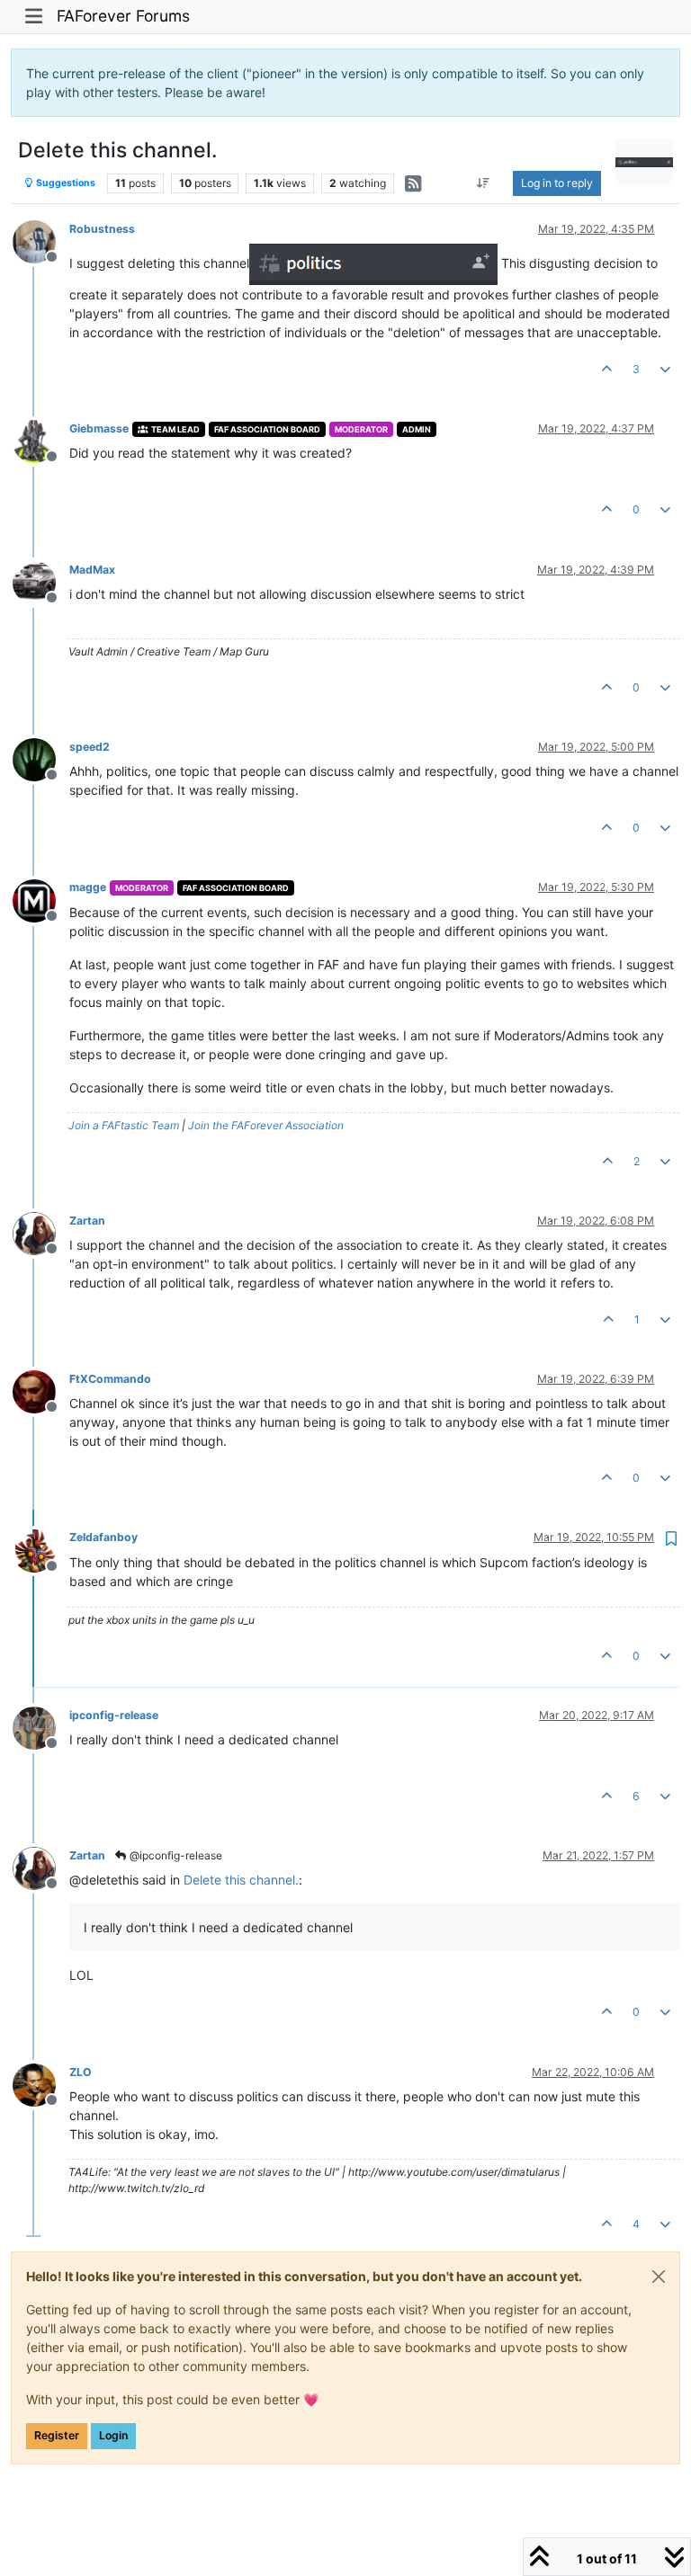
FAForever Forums (123, 16)
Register (57, 2435)
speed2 (90, 747)
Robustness (102, 229)
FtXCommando (110, 1379)
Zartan (87, 1221)
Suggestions (65, 183)
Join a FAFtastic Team (124, 1125)
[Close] (659, 2277)
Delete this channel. (241, 1880)
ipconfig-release (114, 1715)
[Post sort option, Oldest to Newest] (484, 183)
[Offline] (41, 241)
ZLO (81, 2072)
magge (88, 887)
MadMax (92, 570)
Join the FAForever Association (266, 1125)
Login (113, 2435)
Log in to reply (557, 183)
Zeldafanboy (103, 1537)
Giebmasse (99, 428)
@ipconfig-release (175, 1855)
